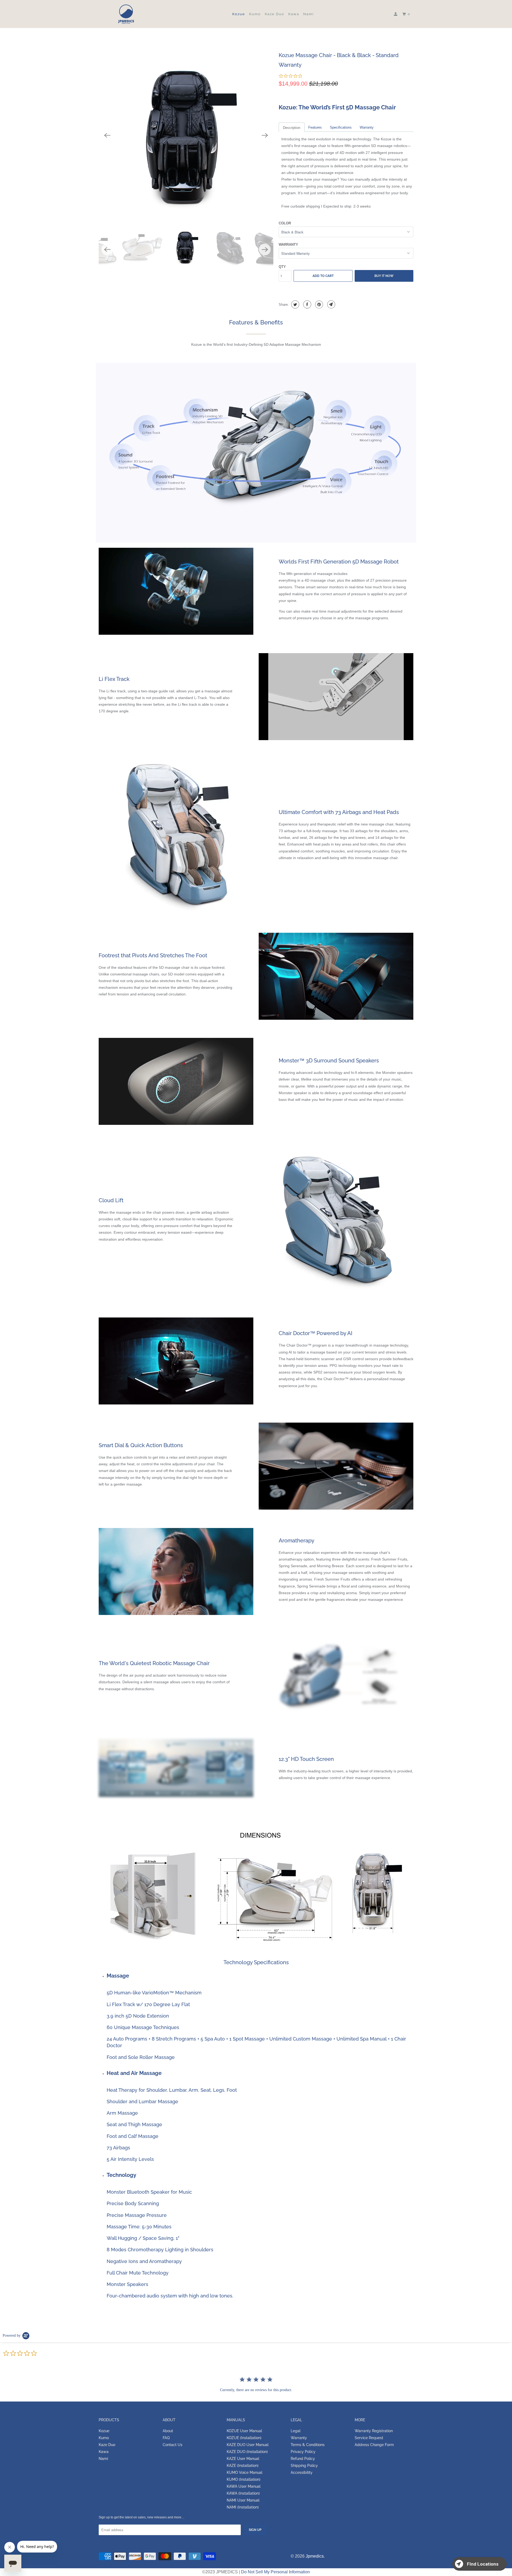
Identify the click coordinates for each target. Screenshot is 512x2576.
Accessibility (302, 2472)
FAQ (166, 2438)
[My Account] (396, 14)
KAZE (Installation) (243, 2466)
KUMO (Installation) (243, 2479)
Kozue (239, 14)
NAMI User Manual (243, 2500)
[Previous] (107, 135)
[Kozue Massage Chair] (186, 135)
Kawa (294, 14)
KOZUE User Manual (244, 2431)
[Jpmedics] (126, 14)
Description (292, 128)
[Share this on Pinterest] (319, 304)
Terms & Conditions (308, 2445)
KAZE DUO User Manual (248, 2445)
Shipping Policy (304, 2466)
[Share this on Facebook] (307, 304)
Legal (296, 2431)
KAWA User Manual (244, 2486)
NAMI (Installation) (243, 2507)
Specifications (341, 127)
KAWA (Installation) (243, 2493)
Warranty (367, 127)
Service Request (369, 2438)
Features (315, 127)
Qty (282, 267)
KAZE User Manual (243, 2459)
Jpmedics (315, 2556)
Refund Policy (303, 2459)
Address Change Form (374, 2445)
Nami (309, 14)
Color (285, 223)
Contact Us (173, 2445)
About (168, 2431)
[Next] (265, 135)
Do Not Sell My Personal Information (275, 2572)
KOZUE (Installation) (244, 2438)
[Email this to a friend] (331, 304)
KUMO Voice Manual (245, 2472)
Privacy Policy (303, 2452)
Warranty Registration (374, 2431)
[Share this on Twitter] (295, 304)
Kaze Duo (275, 14)
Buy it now (384, 276)
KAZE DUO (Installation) (247, 2452)
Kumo (255, 14)
